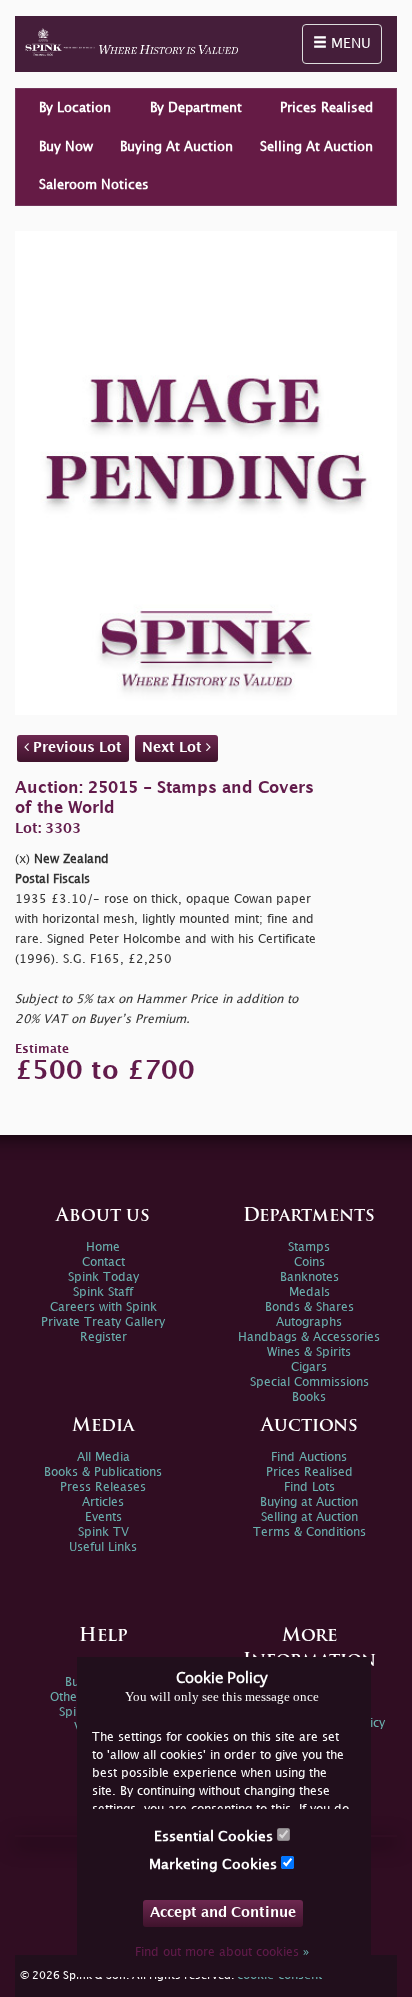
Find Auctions (309, 1457)
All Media (103, 1457)
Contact (103, 1262)
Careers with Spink (103, 1307)
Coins (309, 1262)
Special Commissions (309, 1382)
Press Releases (103, 1487)
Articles (103, 1502)
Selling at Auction (309, 1517)
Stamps (309, 1247)
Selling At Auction (316, 147)
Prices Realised (326, 108)
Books (309, 1397)
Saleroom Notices (94, 185)
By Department (196, 108)
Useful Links (103, 1547)
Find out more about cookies (222, 1952)
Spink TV (103, 1532)
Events (103, 1517)
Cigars (309, 1367)
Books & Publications (103, 1472)
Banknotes (309, 1277)
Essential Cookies (215, 1836)
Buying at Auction (309, 1502)
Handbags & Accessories (309, 1337)
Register (103, 1337)
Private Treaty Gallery (103, 1322)
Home (103, 1247)
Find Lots (309, 1487)
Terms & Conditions (309, 1532)
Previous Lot (75, 747)
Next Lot (174, 747)
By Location (75, 108)
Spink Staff (103, 1292)
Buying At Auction (176, 147)
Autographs (309, 1322)
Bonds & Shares (309, 1307)
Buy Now (66, 147)
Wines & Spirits (309, 1352)
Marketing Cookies (215, 1864)
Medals (309, 1292)
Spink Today (103, 1277)
